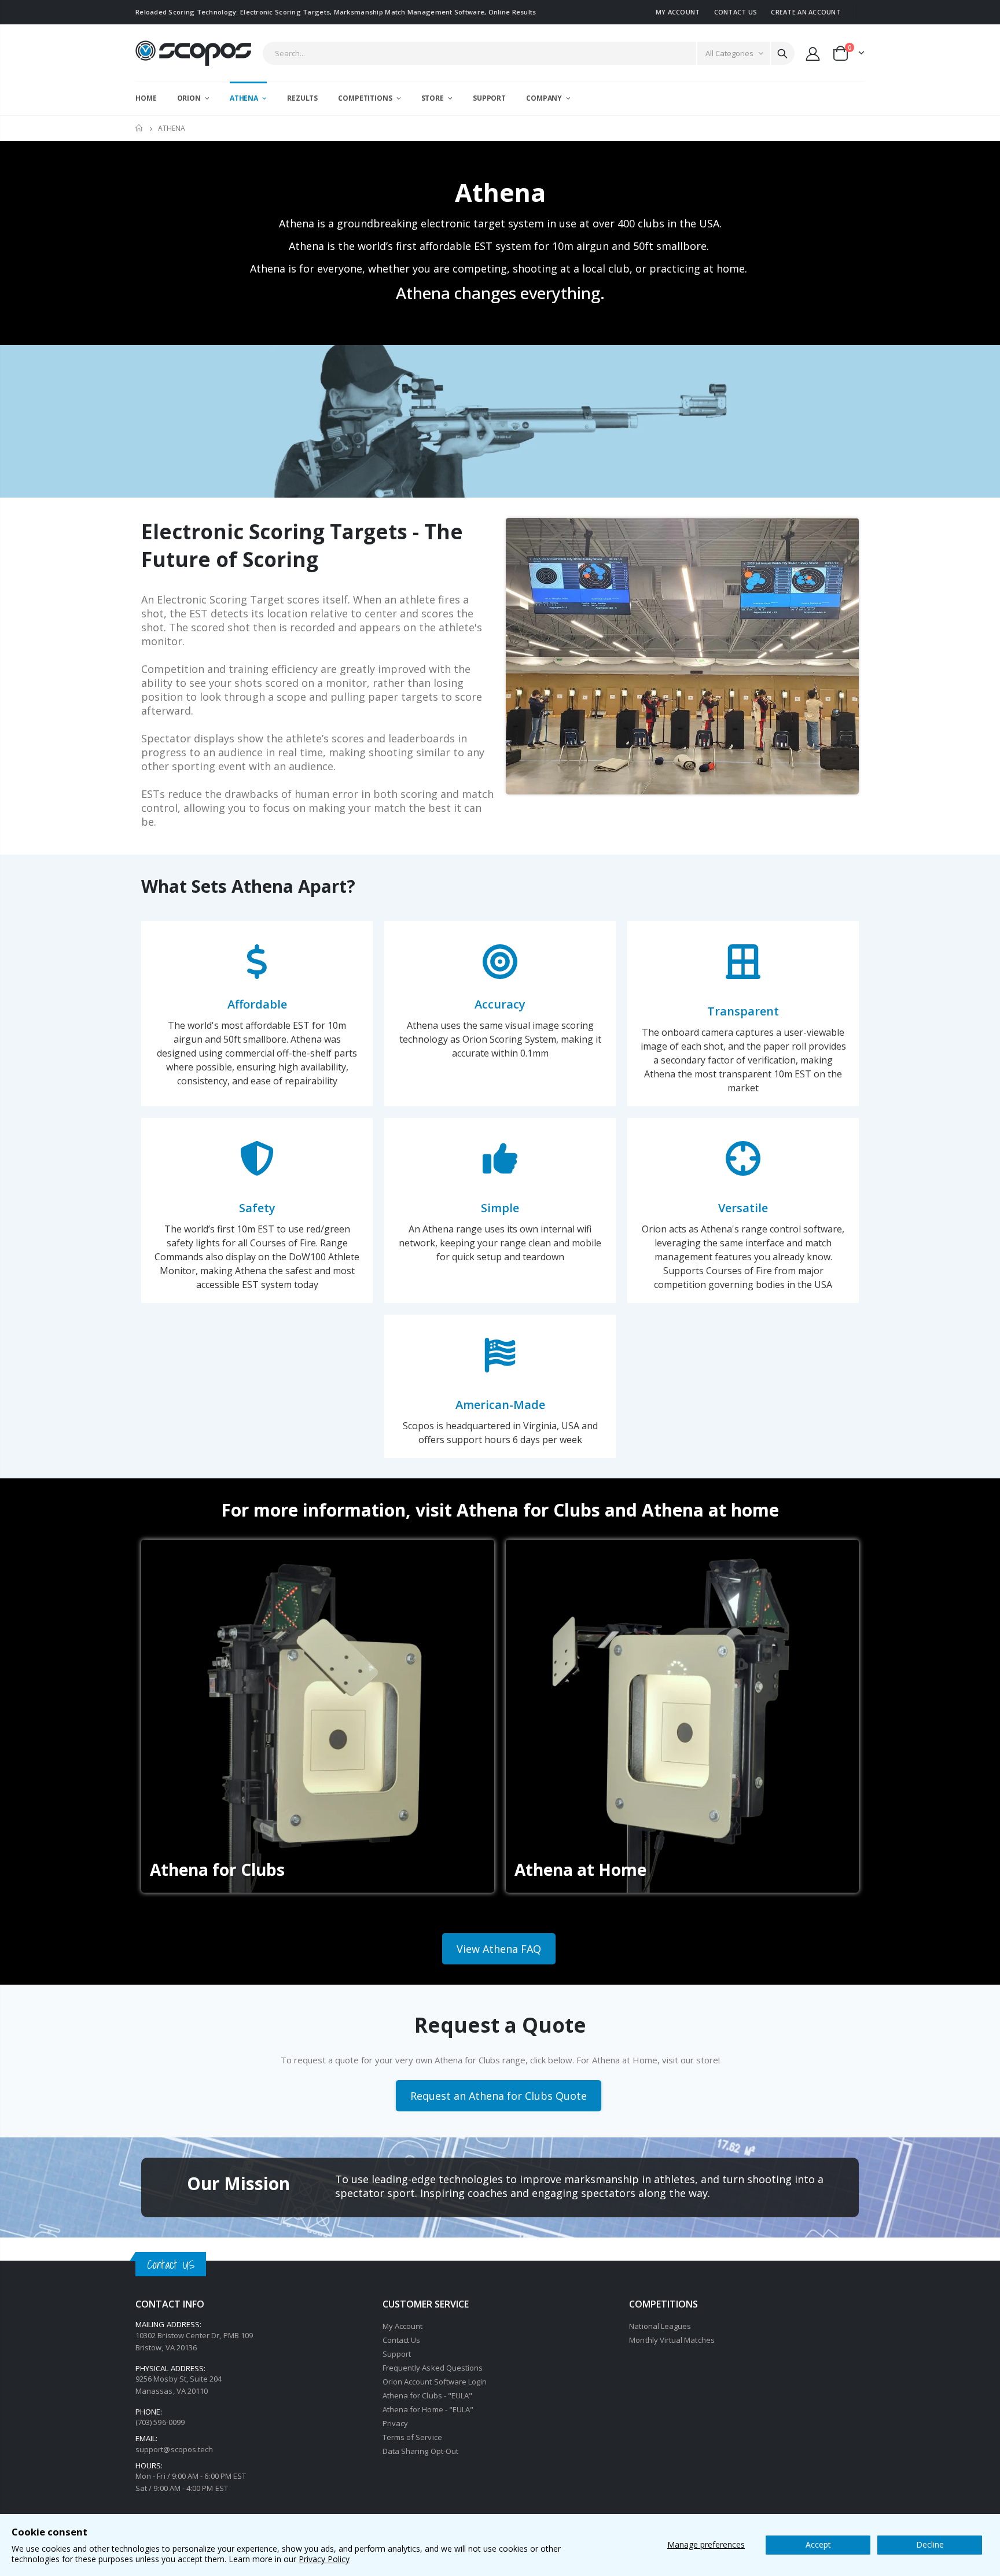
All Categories (729, 53)
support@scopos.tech (174, 2449)
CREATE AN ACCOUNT (806, 12)
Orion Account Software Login (435, 2382)
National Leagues (660, 2326)
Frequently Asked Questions (433, 2368)
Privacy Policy (324, 2559)
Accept (818, 2544)
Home (140, 128)
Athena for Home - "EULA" (428, 2409)
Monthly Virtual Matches (672, 2340)
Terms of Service (412, 2437)
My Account (403, 2326)
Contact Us (402, 2340)
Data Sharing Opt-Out (420, 2451)
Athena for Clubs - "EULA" (428, 2395)
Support (397, 2354)
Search (782, 53)
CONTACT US (736, 12)
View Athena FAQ (499, 1949)
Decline (930, 2544)
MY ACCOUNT (678, 12)
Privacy (395, 2423)
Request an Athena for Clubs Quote (499, 2096)
